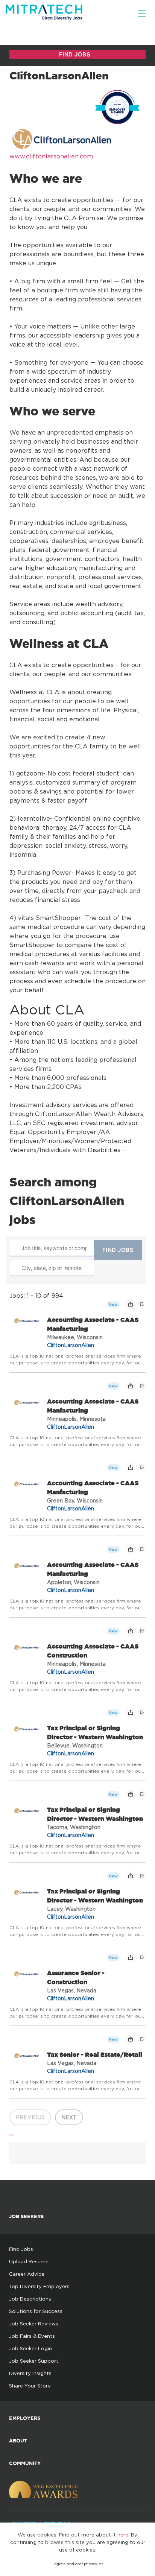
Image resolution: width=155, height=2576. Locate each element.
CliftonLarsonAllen (71, 1345)
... (11, 2132)
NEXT (69, 2117)
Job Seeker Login (30, 2348)
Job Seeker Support (34, 2361)
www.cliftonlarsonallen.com (51, 156)
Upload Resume (29, 2261)
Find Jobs (21, 2249)
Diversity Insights (30, 2373)
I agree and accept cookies (78, 2564)
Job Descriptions (30, 2299)
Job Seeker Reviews (34, 2324)
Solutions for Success (36, 2311)
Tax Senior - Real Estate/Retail (95, 2054)
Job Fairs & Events (32, 2336)
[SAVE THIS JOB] (142, 1304)
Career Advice (27, 2274)
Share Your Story (30, 2386)
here (123, 2535)
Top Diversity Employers (39, 2286)
